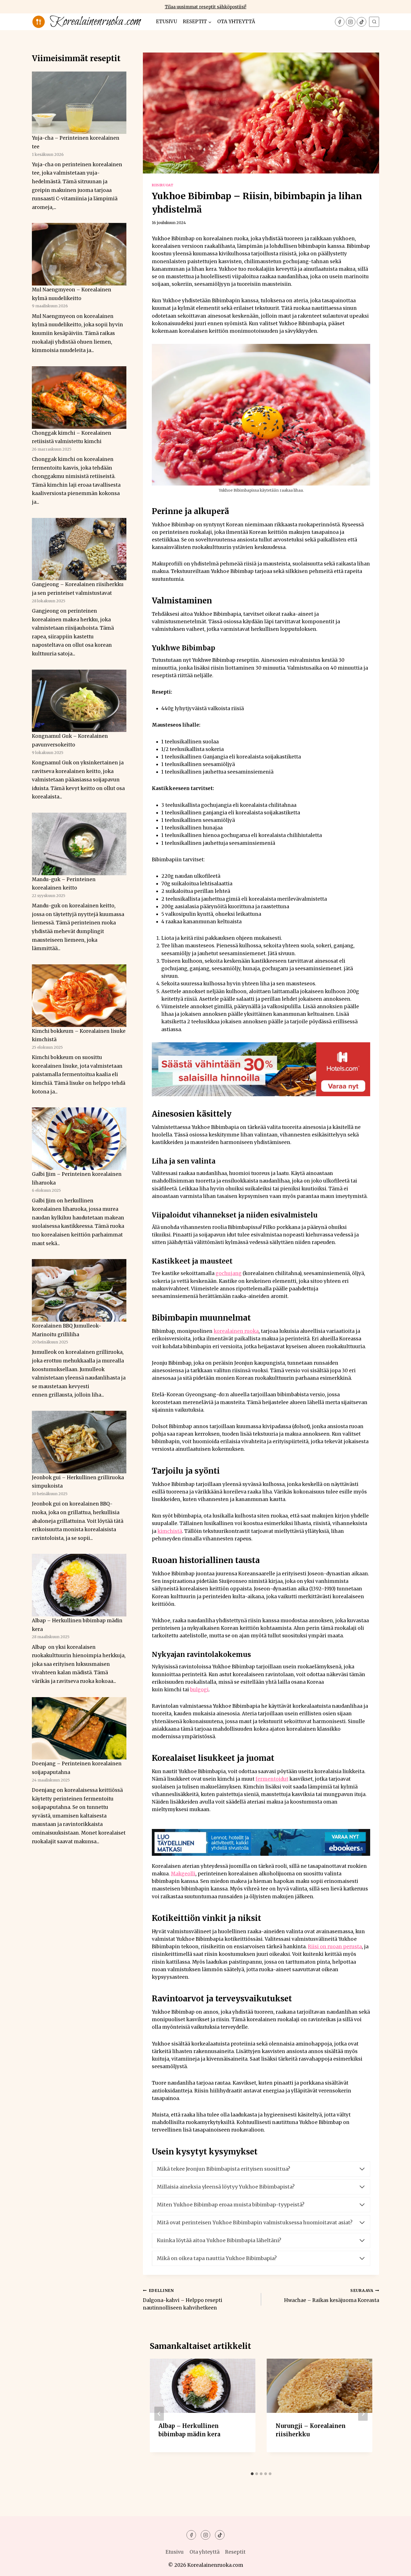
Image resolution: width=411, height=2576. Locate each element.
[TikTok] (362, 22)
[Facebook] (340, 22)
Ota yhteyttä (236, 22)
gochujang (229, 1273)
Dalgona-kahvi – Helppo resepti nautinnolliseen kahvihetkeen (183, 2300)
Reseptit (235, 2552)
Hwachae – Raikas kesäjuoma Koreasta (332, 2296)
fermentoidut (272, 1779)
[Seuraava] (363, 2414)
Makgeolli (183, 1874)
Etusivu (166, 22)
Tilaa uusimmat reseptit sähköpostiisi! (206, 7)
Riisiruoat (163, 185)
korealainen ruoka (236, 1331)
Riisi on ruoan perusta (335, 1947)
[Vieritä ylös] (397, 2567)
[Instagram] (351, 22)
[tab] (252, 2474)
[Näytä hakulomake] (374, 22)
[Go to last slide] (159, 2414)
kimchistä (170, 1531)
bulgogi (199, 1690)
